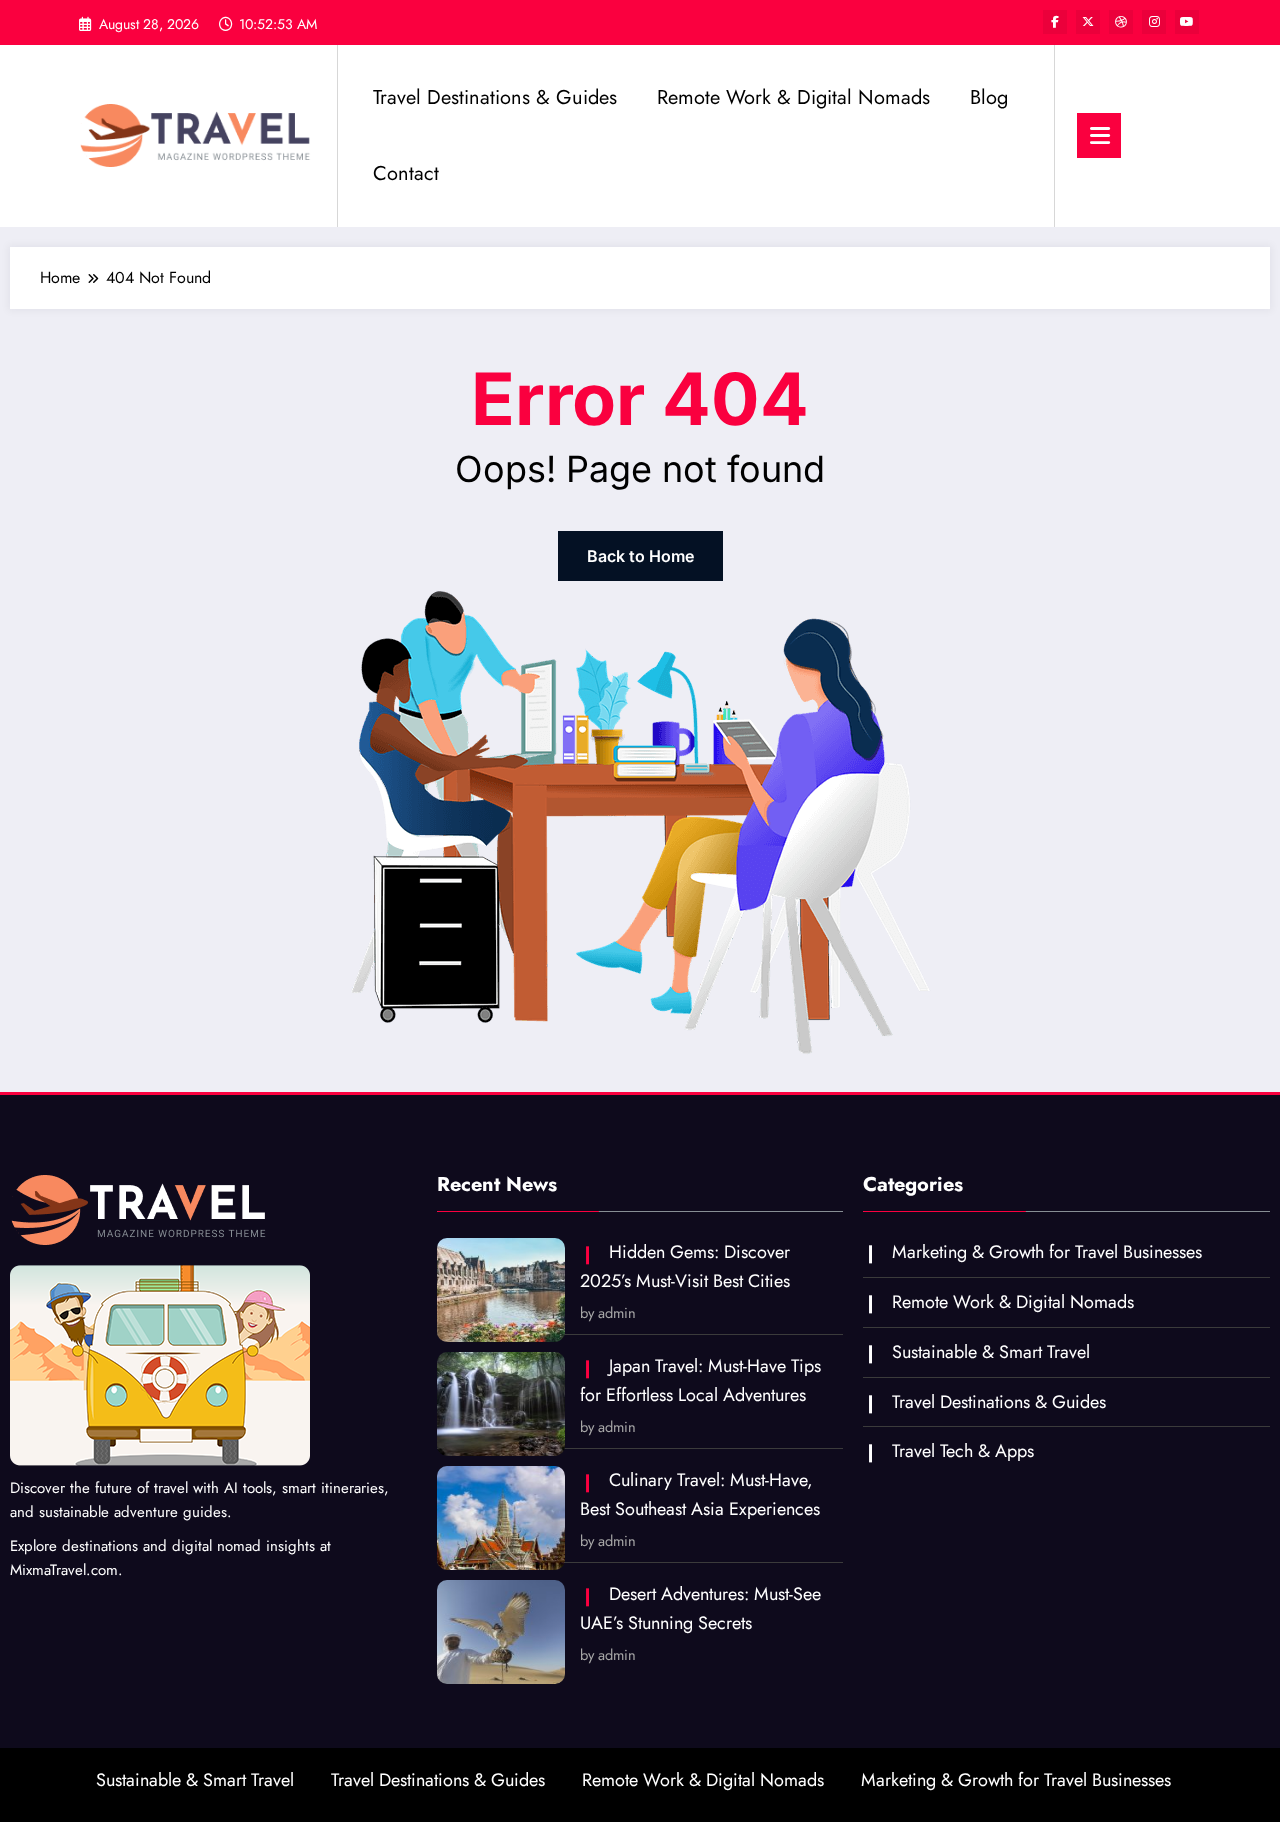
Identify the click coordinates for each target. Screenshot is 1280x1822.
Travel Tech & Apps (963, 1451)
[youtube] (1187, 22)
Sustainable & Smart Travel (991, 1352)
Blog (989, 97)
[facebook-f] (1055, 22)
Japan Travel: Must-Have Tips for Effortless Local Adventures (700, 1380)
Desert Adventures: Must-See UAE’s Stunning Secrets (700, 1608)
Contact (406, 173)
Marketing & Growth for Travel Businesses (1047, 1252)
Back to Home (640, 556)
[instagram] (1154, 22)
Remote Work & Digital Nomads (793, 97)
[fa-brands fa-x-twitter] (1088, 22)
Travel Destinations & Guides (495, 97)
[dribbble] (1121, 22)
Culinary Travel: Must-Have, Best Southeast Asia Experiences (700, 1494)
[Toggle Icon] (1099, 135)
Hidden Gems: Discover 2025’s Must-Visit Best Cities (685, 1266)
